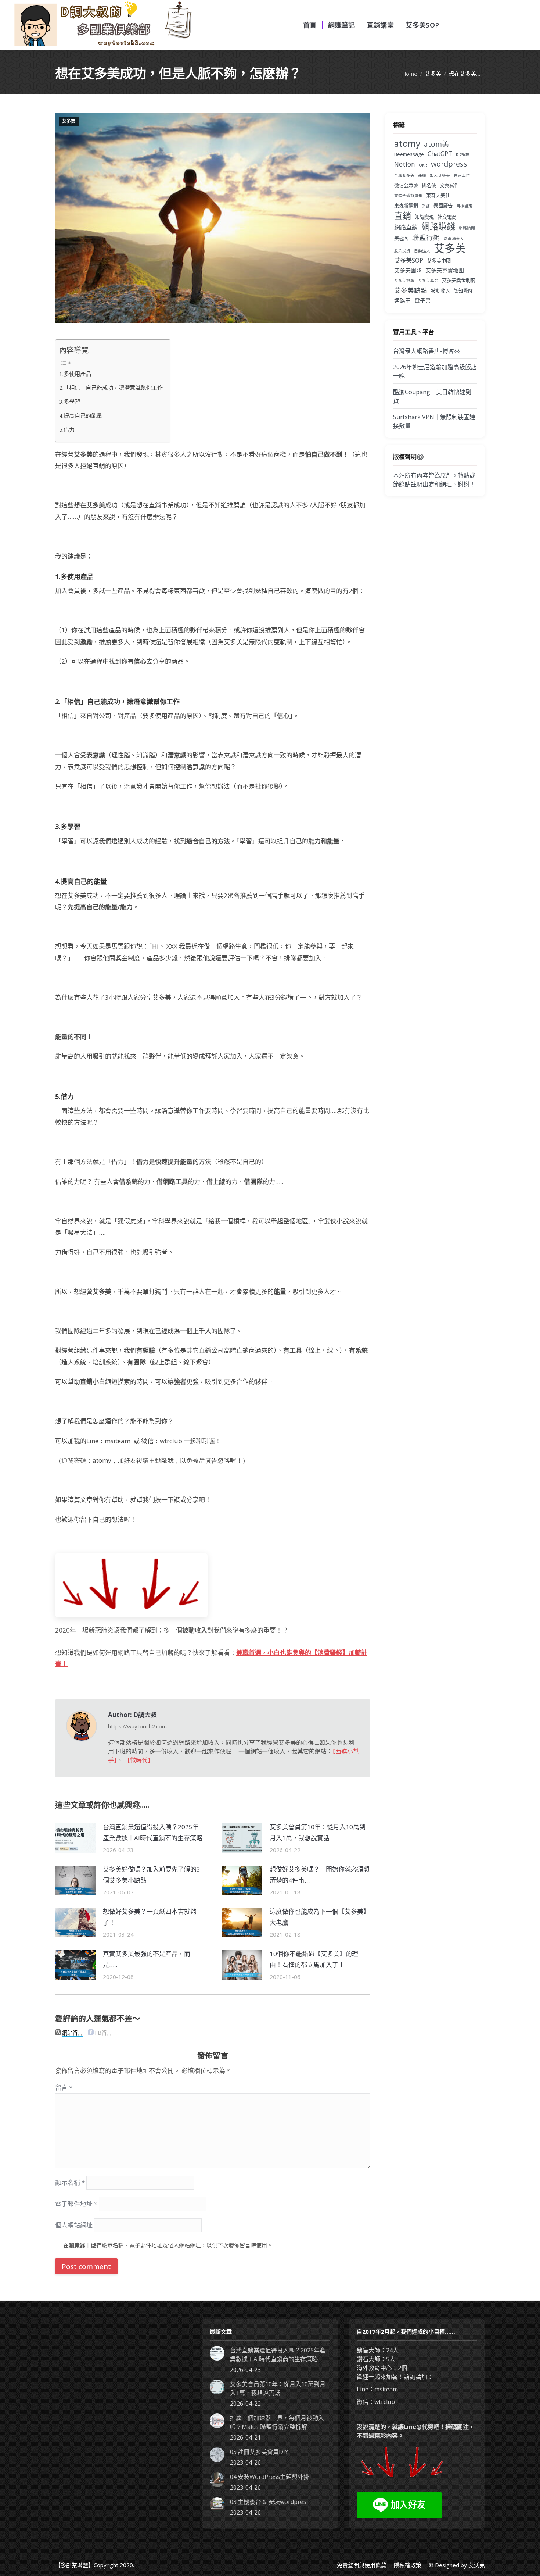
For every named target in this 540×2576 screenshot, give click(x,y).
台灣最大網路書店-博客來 (426, 351)
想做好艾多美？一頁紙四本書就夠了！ (150, 1917)
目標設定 (464, 206)
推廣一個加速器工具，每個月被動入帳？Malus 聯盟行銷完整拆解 (277, 2422)
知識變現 (424, 217)
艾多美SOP (409, 260)
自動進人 (422, 251)
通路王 (402, 300)
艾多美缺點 (411, 290)
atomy (407, 143)
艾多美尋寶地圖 (445, 270)
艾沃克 (477, 2565)
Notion (405, 164)
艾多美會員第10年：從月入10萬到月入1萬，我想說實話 (318, 1833)
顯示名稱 (70, 2182)
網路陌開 (467, 228)
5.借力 (67, 429)
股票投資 (402, 251)
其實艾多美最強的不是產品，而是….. (147, 1959)
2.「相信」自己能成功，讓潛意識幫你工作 (111, 388)
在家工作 (462, 175)
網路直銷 (406, 227)
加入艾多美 (440, 175)
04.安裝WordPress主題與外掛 (270, 2477)
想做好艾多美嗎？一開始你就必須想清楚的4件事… (320, 1875)
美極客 (401, 238)
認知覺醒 (463, 291)
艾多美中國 (439, 261)
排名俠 (429, 185)
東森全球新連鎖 (408, 196)
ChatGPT (440, 154)
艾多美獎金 (428, 281)
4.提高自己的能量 (81, 415)
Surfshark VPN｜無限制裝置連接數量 (434, 421)
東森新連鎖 (406, 206)
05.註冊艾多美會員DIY (259, 2452)
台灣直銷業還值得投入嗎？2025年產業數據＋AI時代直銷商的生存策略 (153, 1833)
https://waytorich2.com (137, 1726)
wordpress (449, 164)
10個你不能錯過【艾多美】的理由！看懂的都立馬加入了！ (314, 1959)
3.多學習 (70, 402)
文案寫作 (449, 185)
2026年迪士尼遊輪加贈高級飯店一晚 (435, 371)
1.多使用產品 (75, 374)
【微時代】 (139, 1760)
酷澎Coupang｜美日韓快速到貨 (432, 396)
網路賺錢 (438, 226)
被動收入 (440, 291)
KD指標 (463, 154)
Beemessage (409, 154)
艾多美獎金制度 (459, 280)
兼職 (422, 175)
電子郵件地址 (76, 2204)
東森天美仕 (438, 195)
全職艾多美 (404, 175)
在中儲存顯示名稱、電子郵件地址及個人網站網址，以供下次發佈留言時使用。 (168, 2245)
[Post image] (75, 1838)
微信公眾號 (406, 185)
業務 (426, 206)
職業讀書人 (454, 239)
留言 (64, 2088)
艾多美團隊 (408, 270)
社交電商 (447, 217)
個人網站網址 (74, 2225)
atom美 (436, 144)
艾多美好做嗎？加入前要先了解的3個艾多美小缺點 (152, 1875)
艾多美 (69, 121)
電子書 (423, 300)
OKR (423, 165)
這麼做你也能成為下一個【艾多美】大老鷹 (320, 1917)
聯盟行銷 (426, 238)
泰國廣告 (443, 206)
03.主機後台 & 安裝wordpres (268, 2502)
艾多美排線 (404, 281)
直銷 (403, 215)
